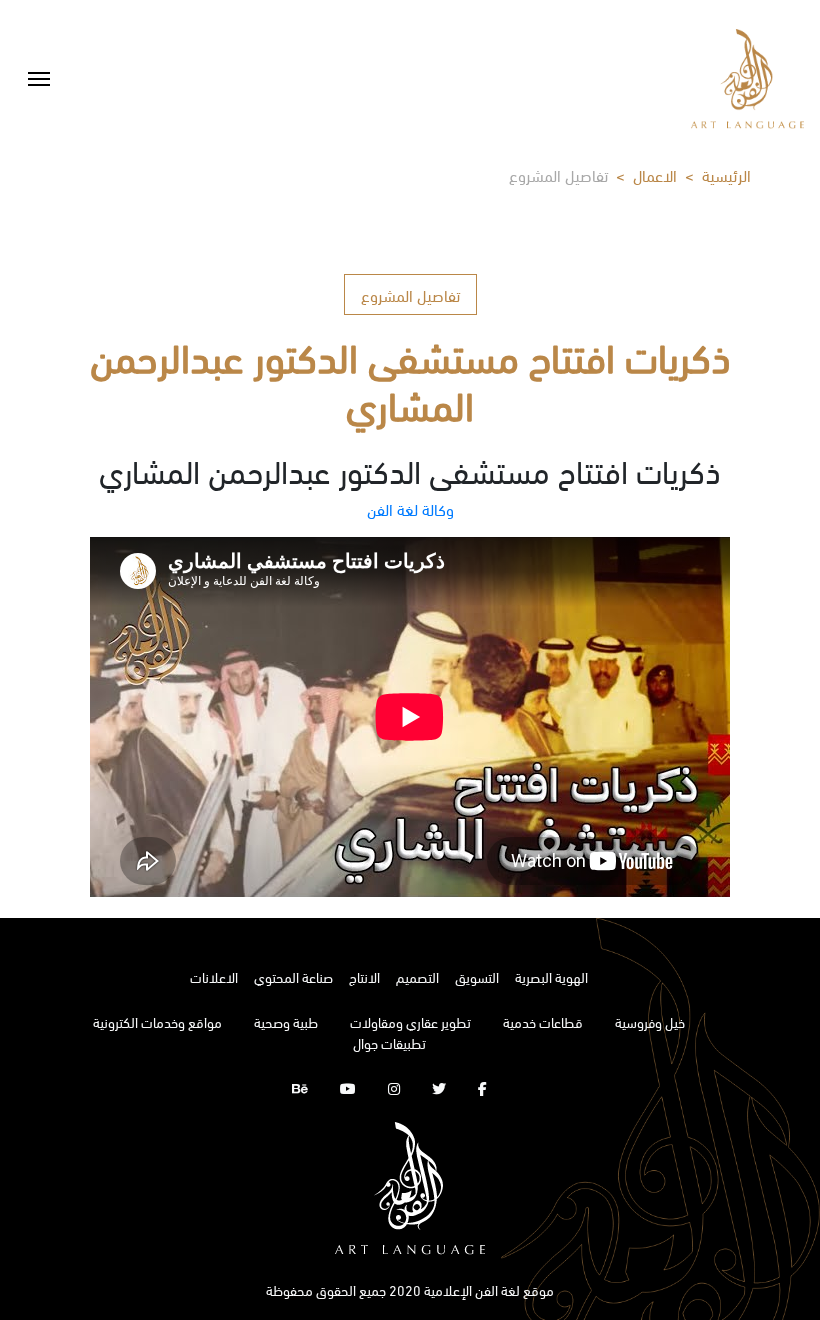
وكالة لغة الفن (410, 508)
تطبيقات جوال (389, 1042)
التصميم (417, 976)
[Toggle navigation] (39, 79)
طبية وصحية (286, 1021)
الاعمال (655, 174)
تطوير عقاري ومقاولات (410, 1021)
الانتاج (364, 976)
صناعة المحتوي (293, 976)
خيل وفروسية (650, 1021)
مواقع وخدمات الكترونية (157, 1021)
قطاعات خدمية (543, 1021)
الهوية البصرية (551, 976)
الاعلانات (214, 976)
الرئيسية (726, 174)
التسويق (477, 976)
